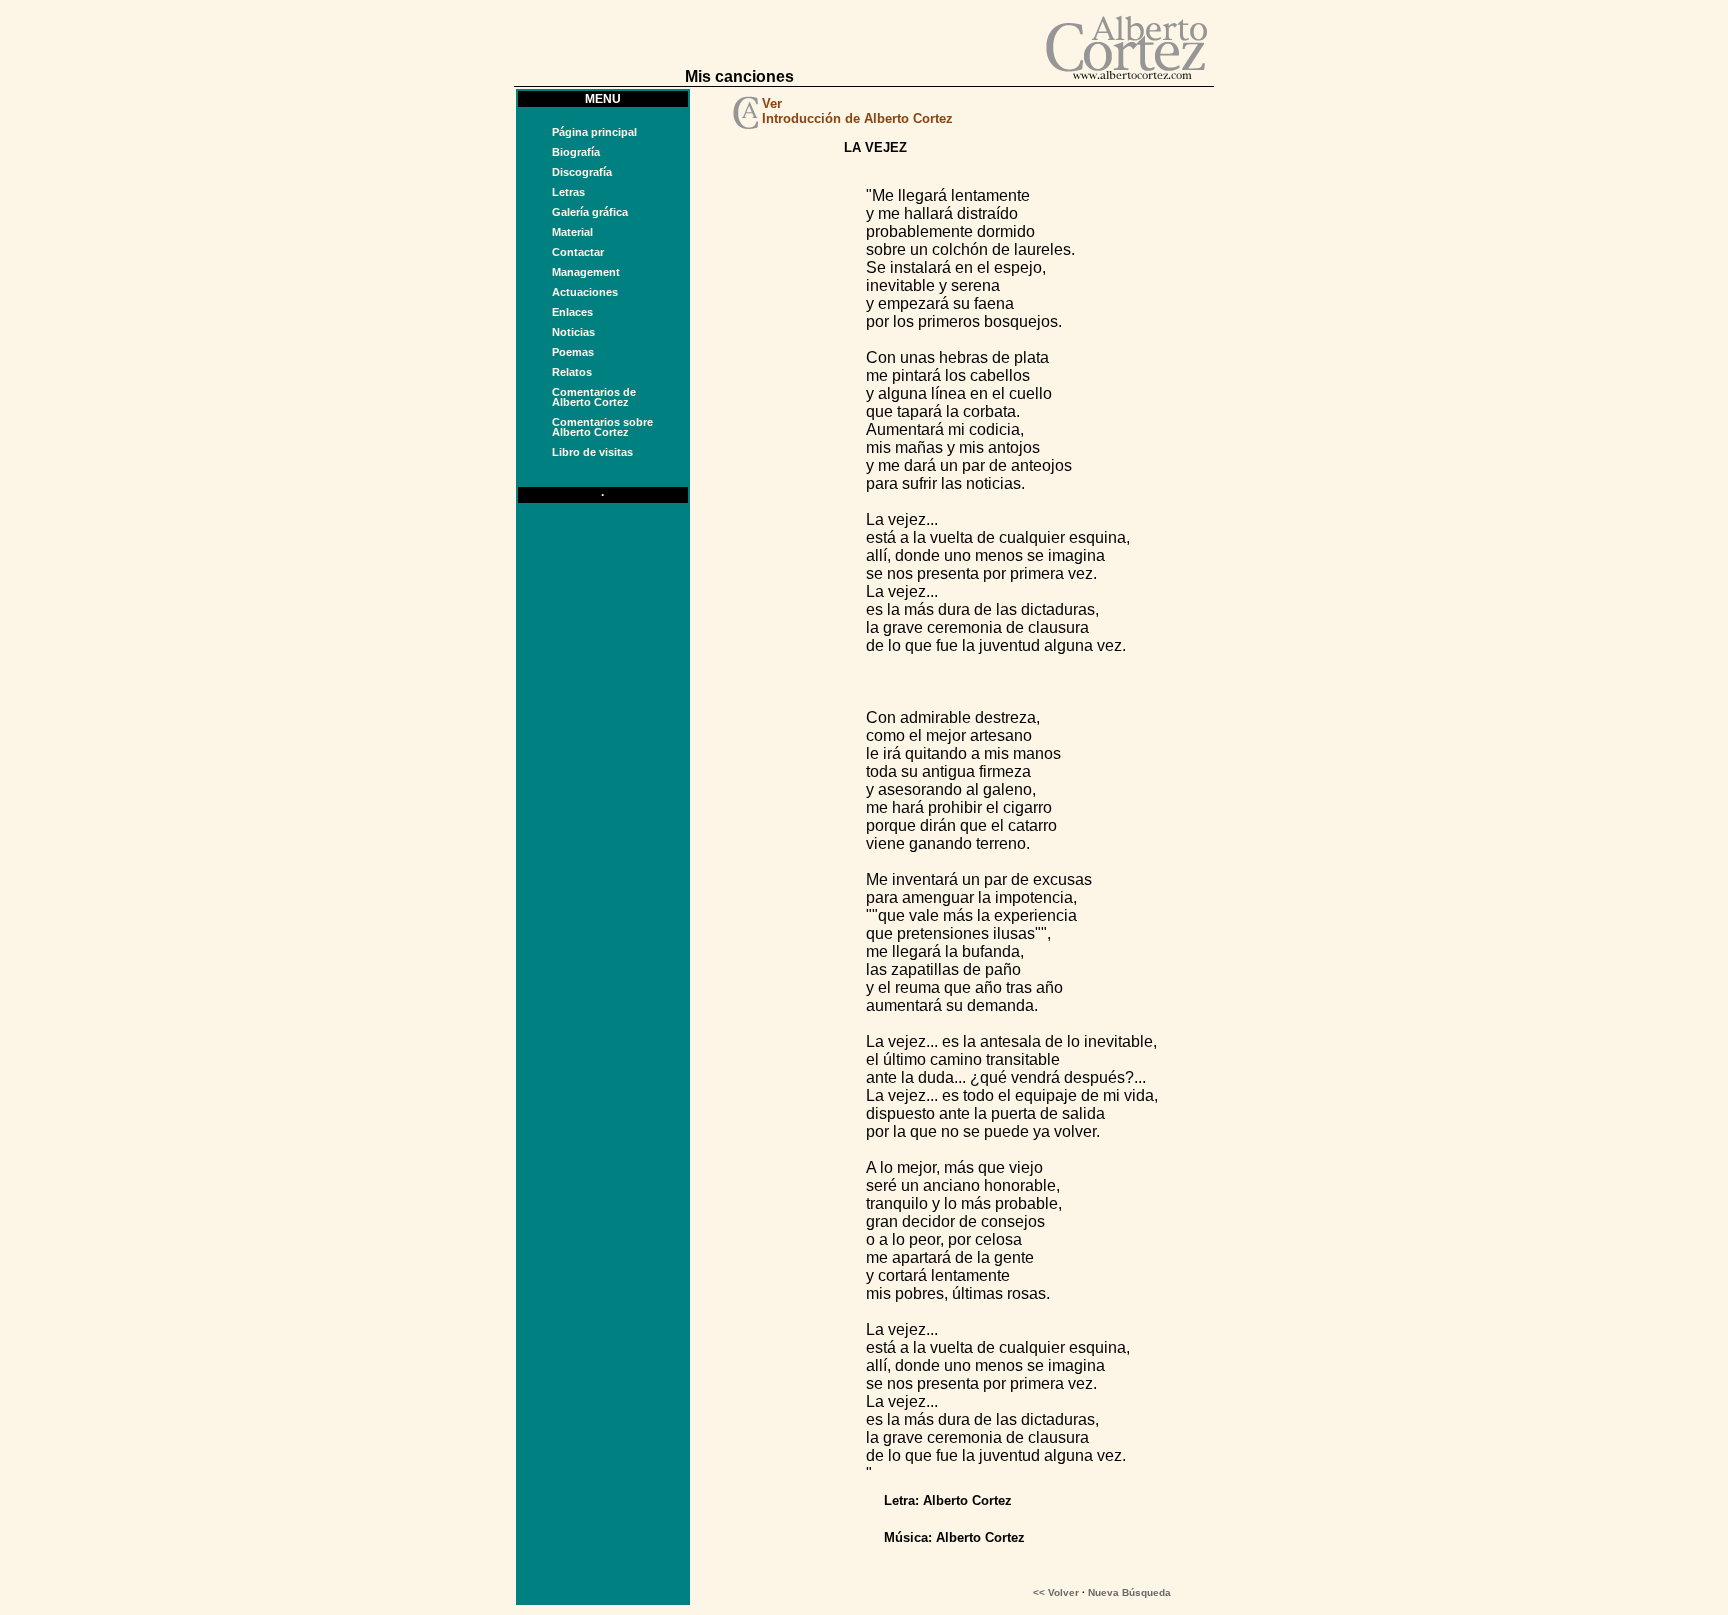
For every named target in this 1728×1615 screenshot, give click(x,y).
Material (572, 232)
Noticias (573, 332)
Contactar (578, 252)
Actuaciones (585, 292)
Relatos (572, 372)
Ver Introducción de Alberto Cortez (857, 111)
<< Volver (1056, 1592)
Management (586, 272)
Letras (568, 192)
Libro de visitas (592, 452)
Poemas (573, 352)
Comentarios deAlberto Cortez (594, 397)
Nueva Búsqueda (1129, 1592)
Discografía (582, 172)
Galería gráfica (590, 212)
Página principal (594, 132)
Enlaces (572, 312)
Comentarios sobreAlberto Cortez (602, 427)
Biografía (576, 152)
